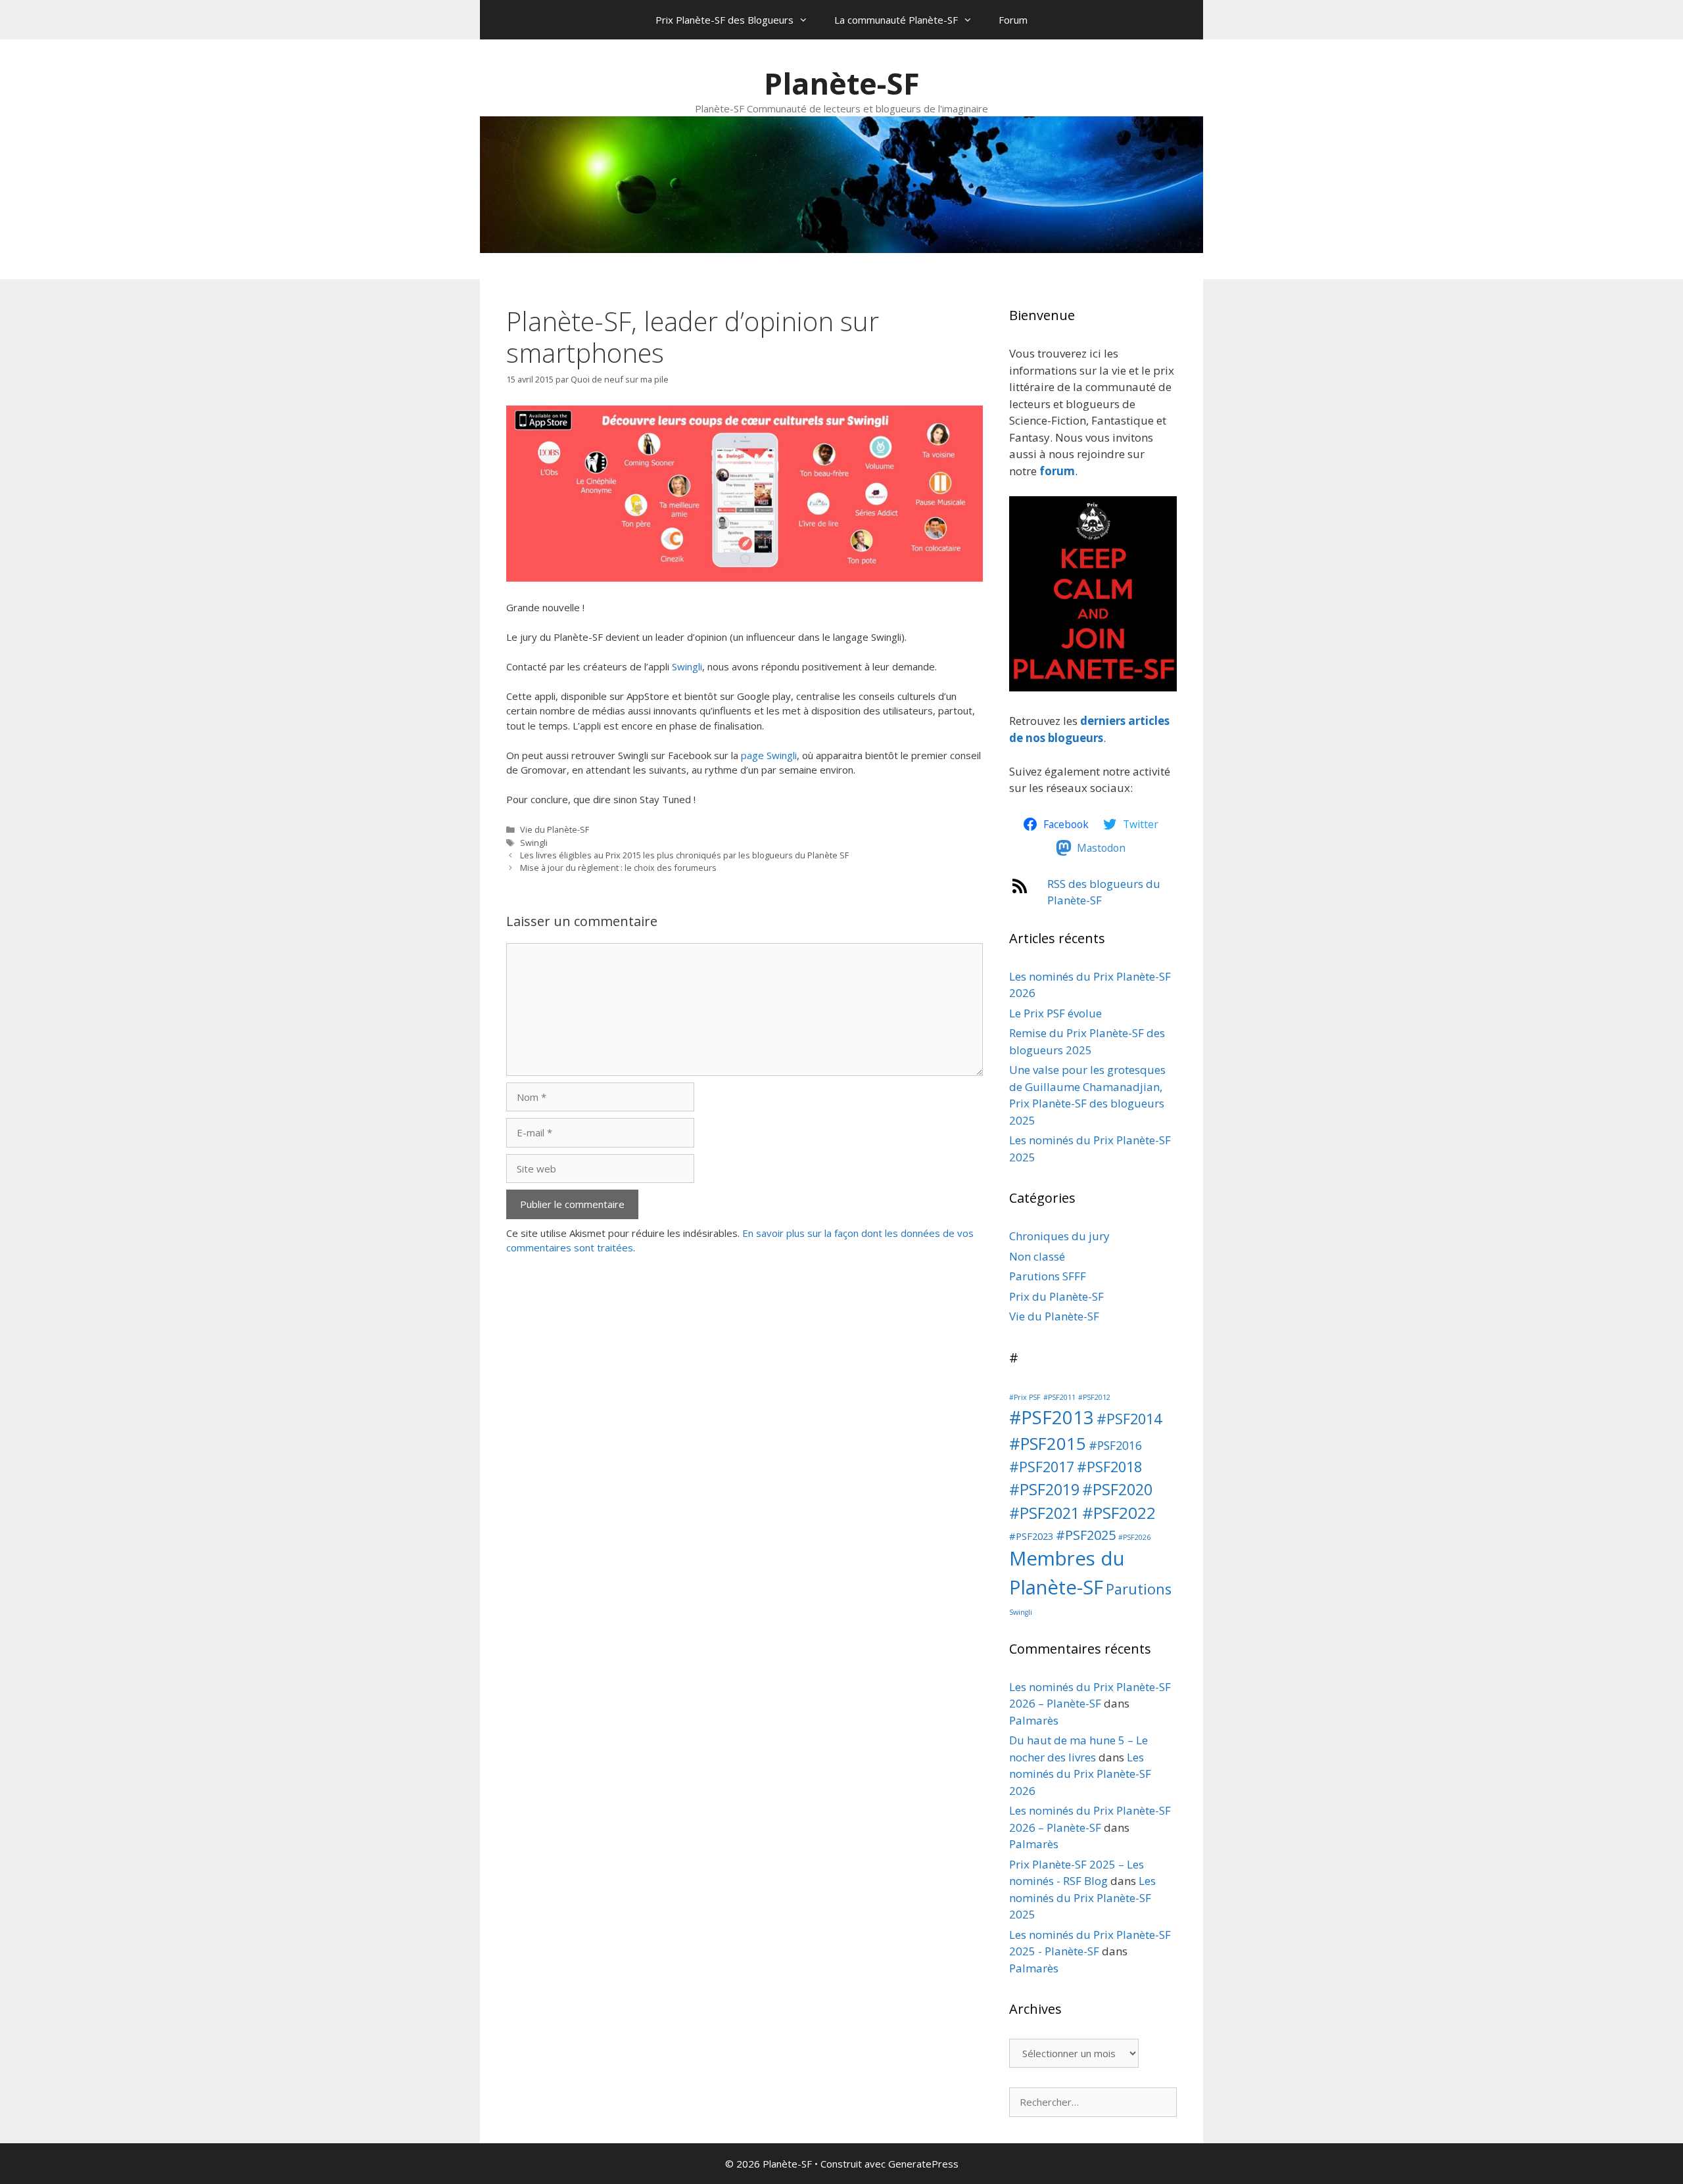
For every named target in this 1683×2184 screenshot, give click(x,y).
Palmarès (1034, 1720)
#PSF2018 (1109, 1467)
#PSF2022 (1119, 1513)
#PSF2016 (1115, 1445)
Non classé (1037, 1256)
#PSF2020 (1117, 1489)
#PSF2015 (1048, 1444)
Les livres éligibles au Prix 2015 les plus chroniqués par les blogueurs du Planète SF (684, 855)
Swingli (687, 666)
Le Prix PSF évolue (1055, 1013)
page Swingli (769, 755)
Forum (1013, 20)
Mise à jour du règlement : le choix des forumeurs (618, 868)
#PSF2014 (1129, 1419)
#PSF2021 (1044, 1513)
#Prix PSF (1025, 1397)
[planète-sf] (1093, 687)
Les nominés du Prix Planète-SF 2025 (1082, 1897)
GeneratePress (923, 2164)
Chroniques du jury (1059, 1236)
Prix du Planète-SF (1056, 1296)
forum (1057, 471)
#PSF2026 (1134, 1537)
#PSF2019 (1044, 1489)
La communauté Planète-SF (896, 20)
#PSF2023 (1031, 1536)
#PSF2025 (1086, 1535)
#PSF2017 (1042, 1467)
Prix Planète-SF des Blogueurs (724, 20)
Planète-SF (842, 83)
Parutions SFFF (1048, 1276)
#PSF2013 (1052, 1417)
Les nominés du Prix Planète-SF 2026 (1080, 1774)
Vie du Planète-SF (555, 829)
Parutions (1139, 1589)
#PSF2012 (1094, 1397)
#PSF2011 (1059, 1397)
